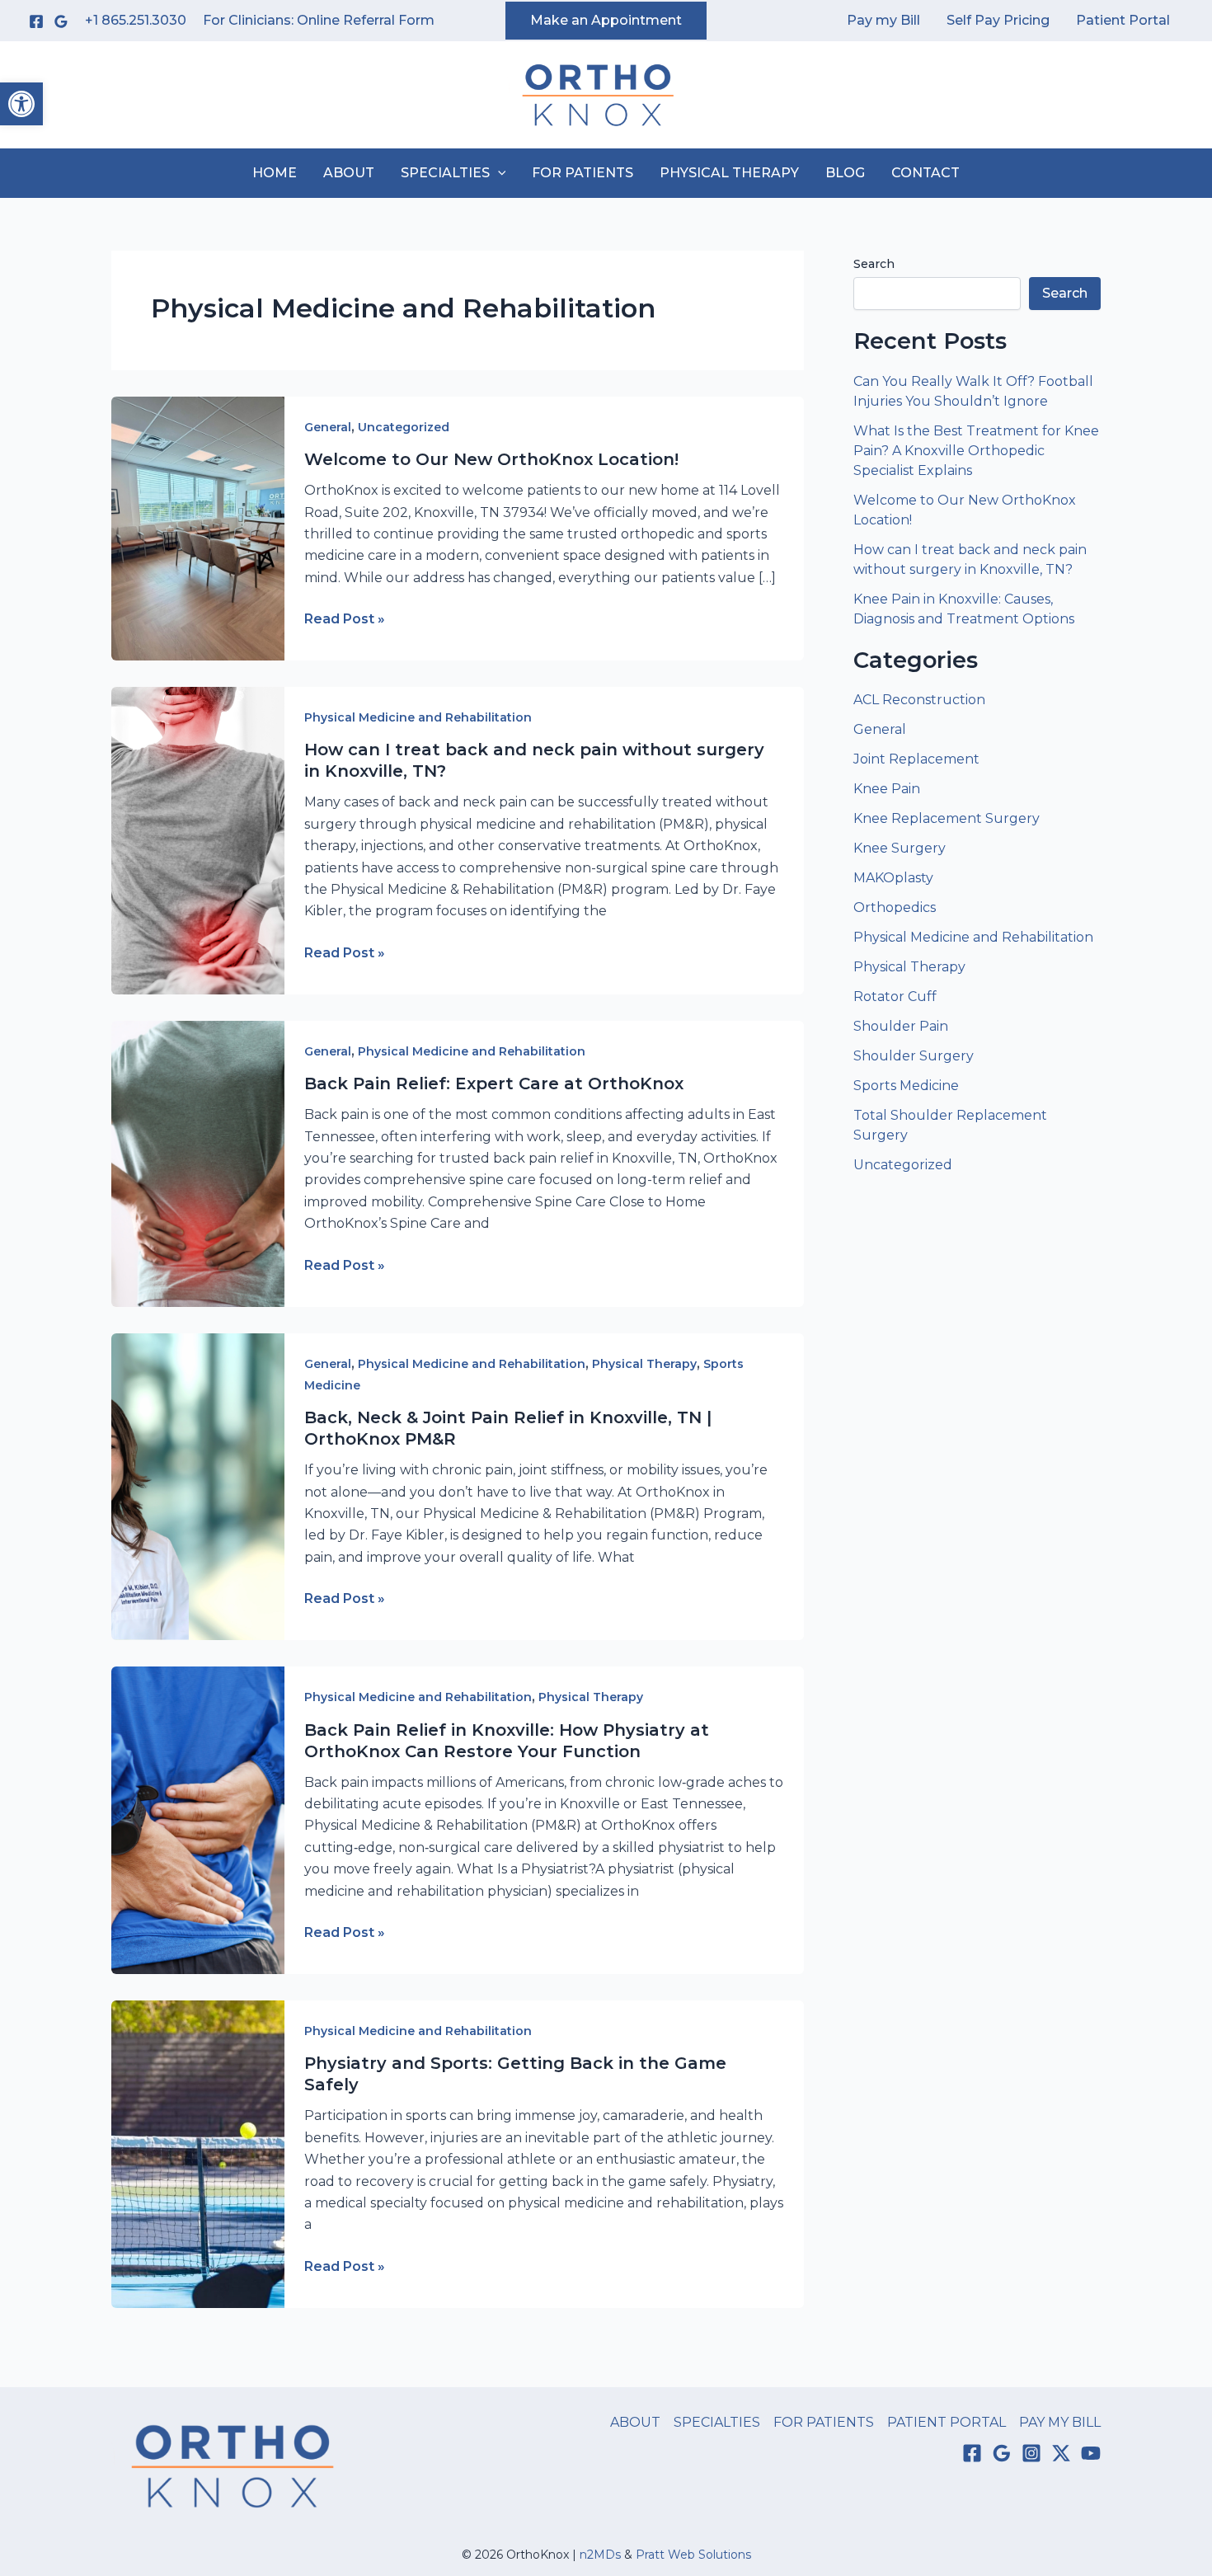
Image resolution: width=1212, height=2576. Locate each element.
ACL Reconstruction (921, 700)
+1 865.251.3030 (136, 20)
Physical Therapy (644, 1364)
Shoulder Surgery (914, 1056)
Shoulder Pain (901, 1026)
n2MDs (600, 2555)
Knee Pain (887, 789)
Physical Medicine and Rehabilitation (418, 717)
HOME (275, 173)
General (328, 427)
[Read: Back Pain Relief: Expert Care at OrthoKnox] (198, 1163)
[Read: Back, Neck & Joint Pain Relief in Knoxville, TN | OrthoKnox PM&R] (198, 1485)
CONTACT (925, 173)
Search (874, 264)
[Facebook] (36, 21)
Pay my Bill (883, 20)
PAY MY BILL (1060, 2422)
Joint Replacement (916, 759)
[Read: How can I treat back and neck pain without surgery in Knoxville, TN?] (198, 840)
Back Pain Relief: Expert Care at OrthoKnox (494, 1084)
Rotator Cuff (895, 997)
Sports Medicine (906, 1086)
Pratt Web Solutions (693, 2555)
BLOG (845, 173)
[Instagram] (1031, 2453)
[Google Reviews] (61, 21)
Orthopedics (895, 907)
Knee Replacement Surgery (947, 818)
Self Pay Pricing (998, 20)
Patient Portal (1123, 20)
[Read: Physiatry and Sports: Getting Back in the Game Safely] (198, 2153)
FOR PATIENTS (583, 173)
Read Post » (345, 620)
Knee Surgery (900, 848)
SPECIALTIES (445, 173)
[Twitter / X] (1061, 2453)
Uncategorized (404, 427)
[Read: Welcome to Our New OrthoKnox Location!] (198, 527)
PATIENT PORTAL (947, 2422)
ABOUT (349, 173)
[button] (21, 104)
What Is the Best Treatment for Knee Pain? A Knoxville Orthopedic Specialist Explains (976, 451)
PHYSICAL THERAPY (729, 173)
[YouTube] (1091, 2453)
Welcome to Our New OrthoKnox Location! (491, 459)
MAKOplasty (893, 878)
